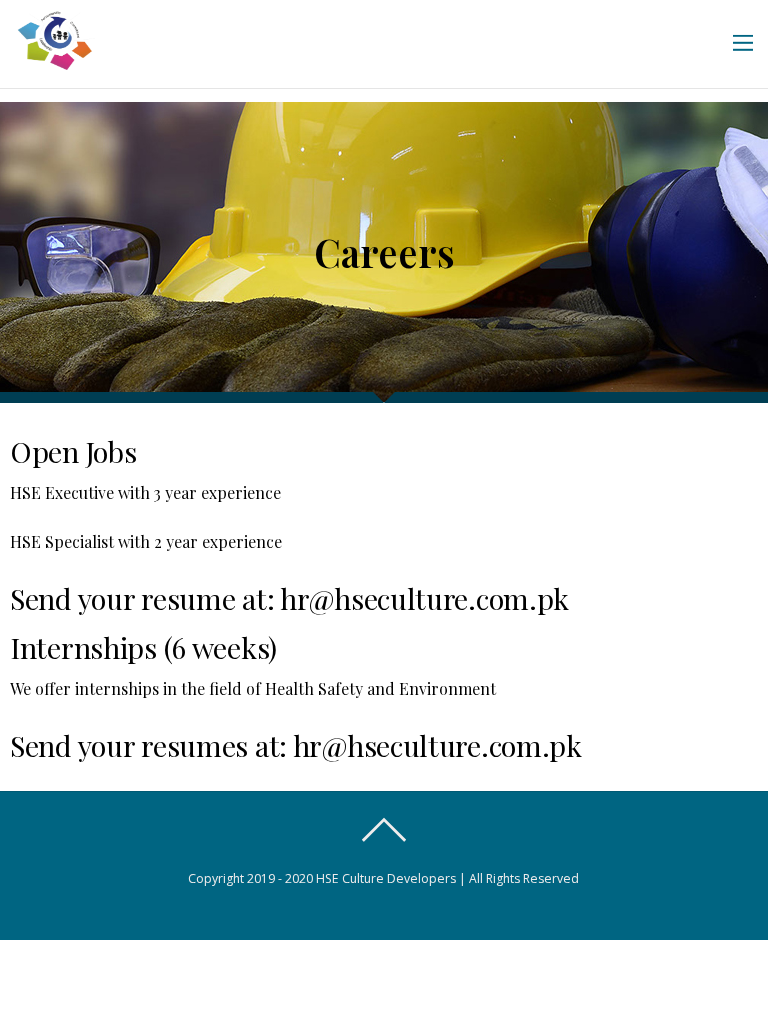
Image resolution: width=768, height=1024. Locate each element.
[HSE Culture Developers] (55, 59)
